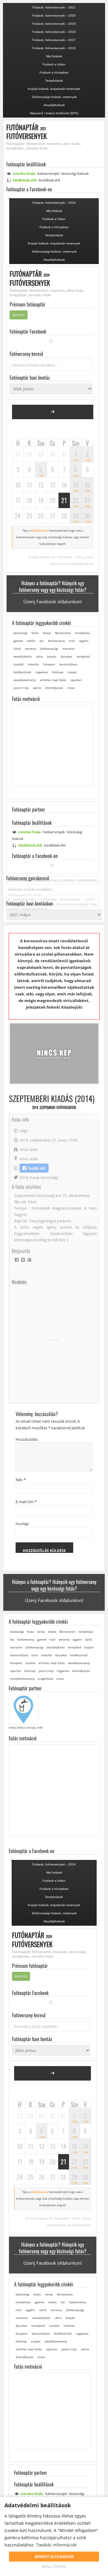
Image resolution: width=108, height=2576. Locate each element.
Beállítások (54, 2567)
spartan (76, 680)
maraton (69, 649)
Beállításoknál (40, 531)
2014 (24, 1177)
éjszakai (66, 656)
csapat (72, 672)
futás (35, 633)
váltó (17, 649)
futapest (49, 664)
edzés (31, 641)
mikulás (33, 664)
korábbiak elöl (49, 180)
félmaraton (63, 633)
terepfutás (82, 633)
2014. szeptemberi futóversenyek (54, 1107)
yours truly (21, 688)
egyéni (84, 641)
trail (72, 641)
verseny (30, 649)
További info (37, 1168)
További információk (56, 2545)
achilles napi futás (53, 680)
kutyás (52, 656)
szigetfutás (46, 1679)
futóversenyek (48, 173)
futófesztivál (22, 672)
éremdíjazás (54, 688)
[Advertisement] (54, 1340)
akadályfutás (23, 656)
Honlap (22, 1524)
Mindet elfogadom (54, 2557)
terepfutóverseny (22, 1679)
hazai (34, 1177)
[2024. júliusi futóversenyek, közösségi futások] (53, 412)
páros (37, 688)
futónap (58, 672)
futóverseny (56, 641)
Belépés (19, 315)
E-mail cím (26, 1502)
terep (47, 633)
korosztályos (68, 664)
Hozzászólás (27, 1439)
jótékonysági (49, 649)
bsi (42, 641)
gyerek (18, 641)
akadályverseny (25, 680)
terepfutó (83, 656)
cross (71, 688)
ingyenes (42, 672)
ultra (39, 656)
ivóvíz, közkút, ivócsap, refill (25, 1728)
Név (21, 1480)
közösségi (75, 173)
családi (19, 664)
